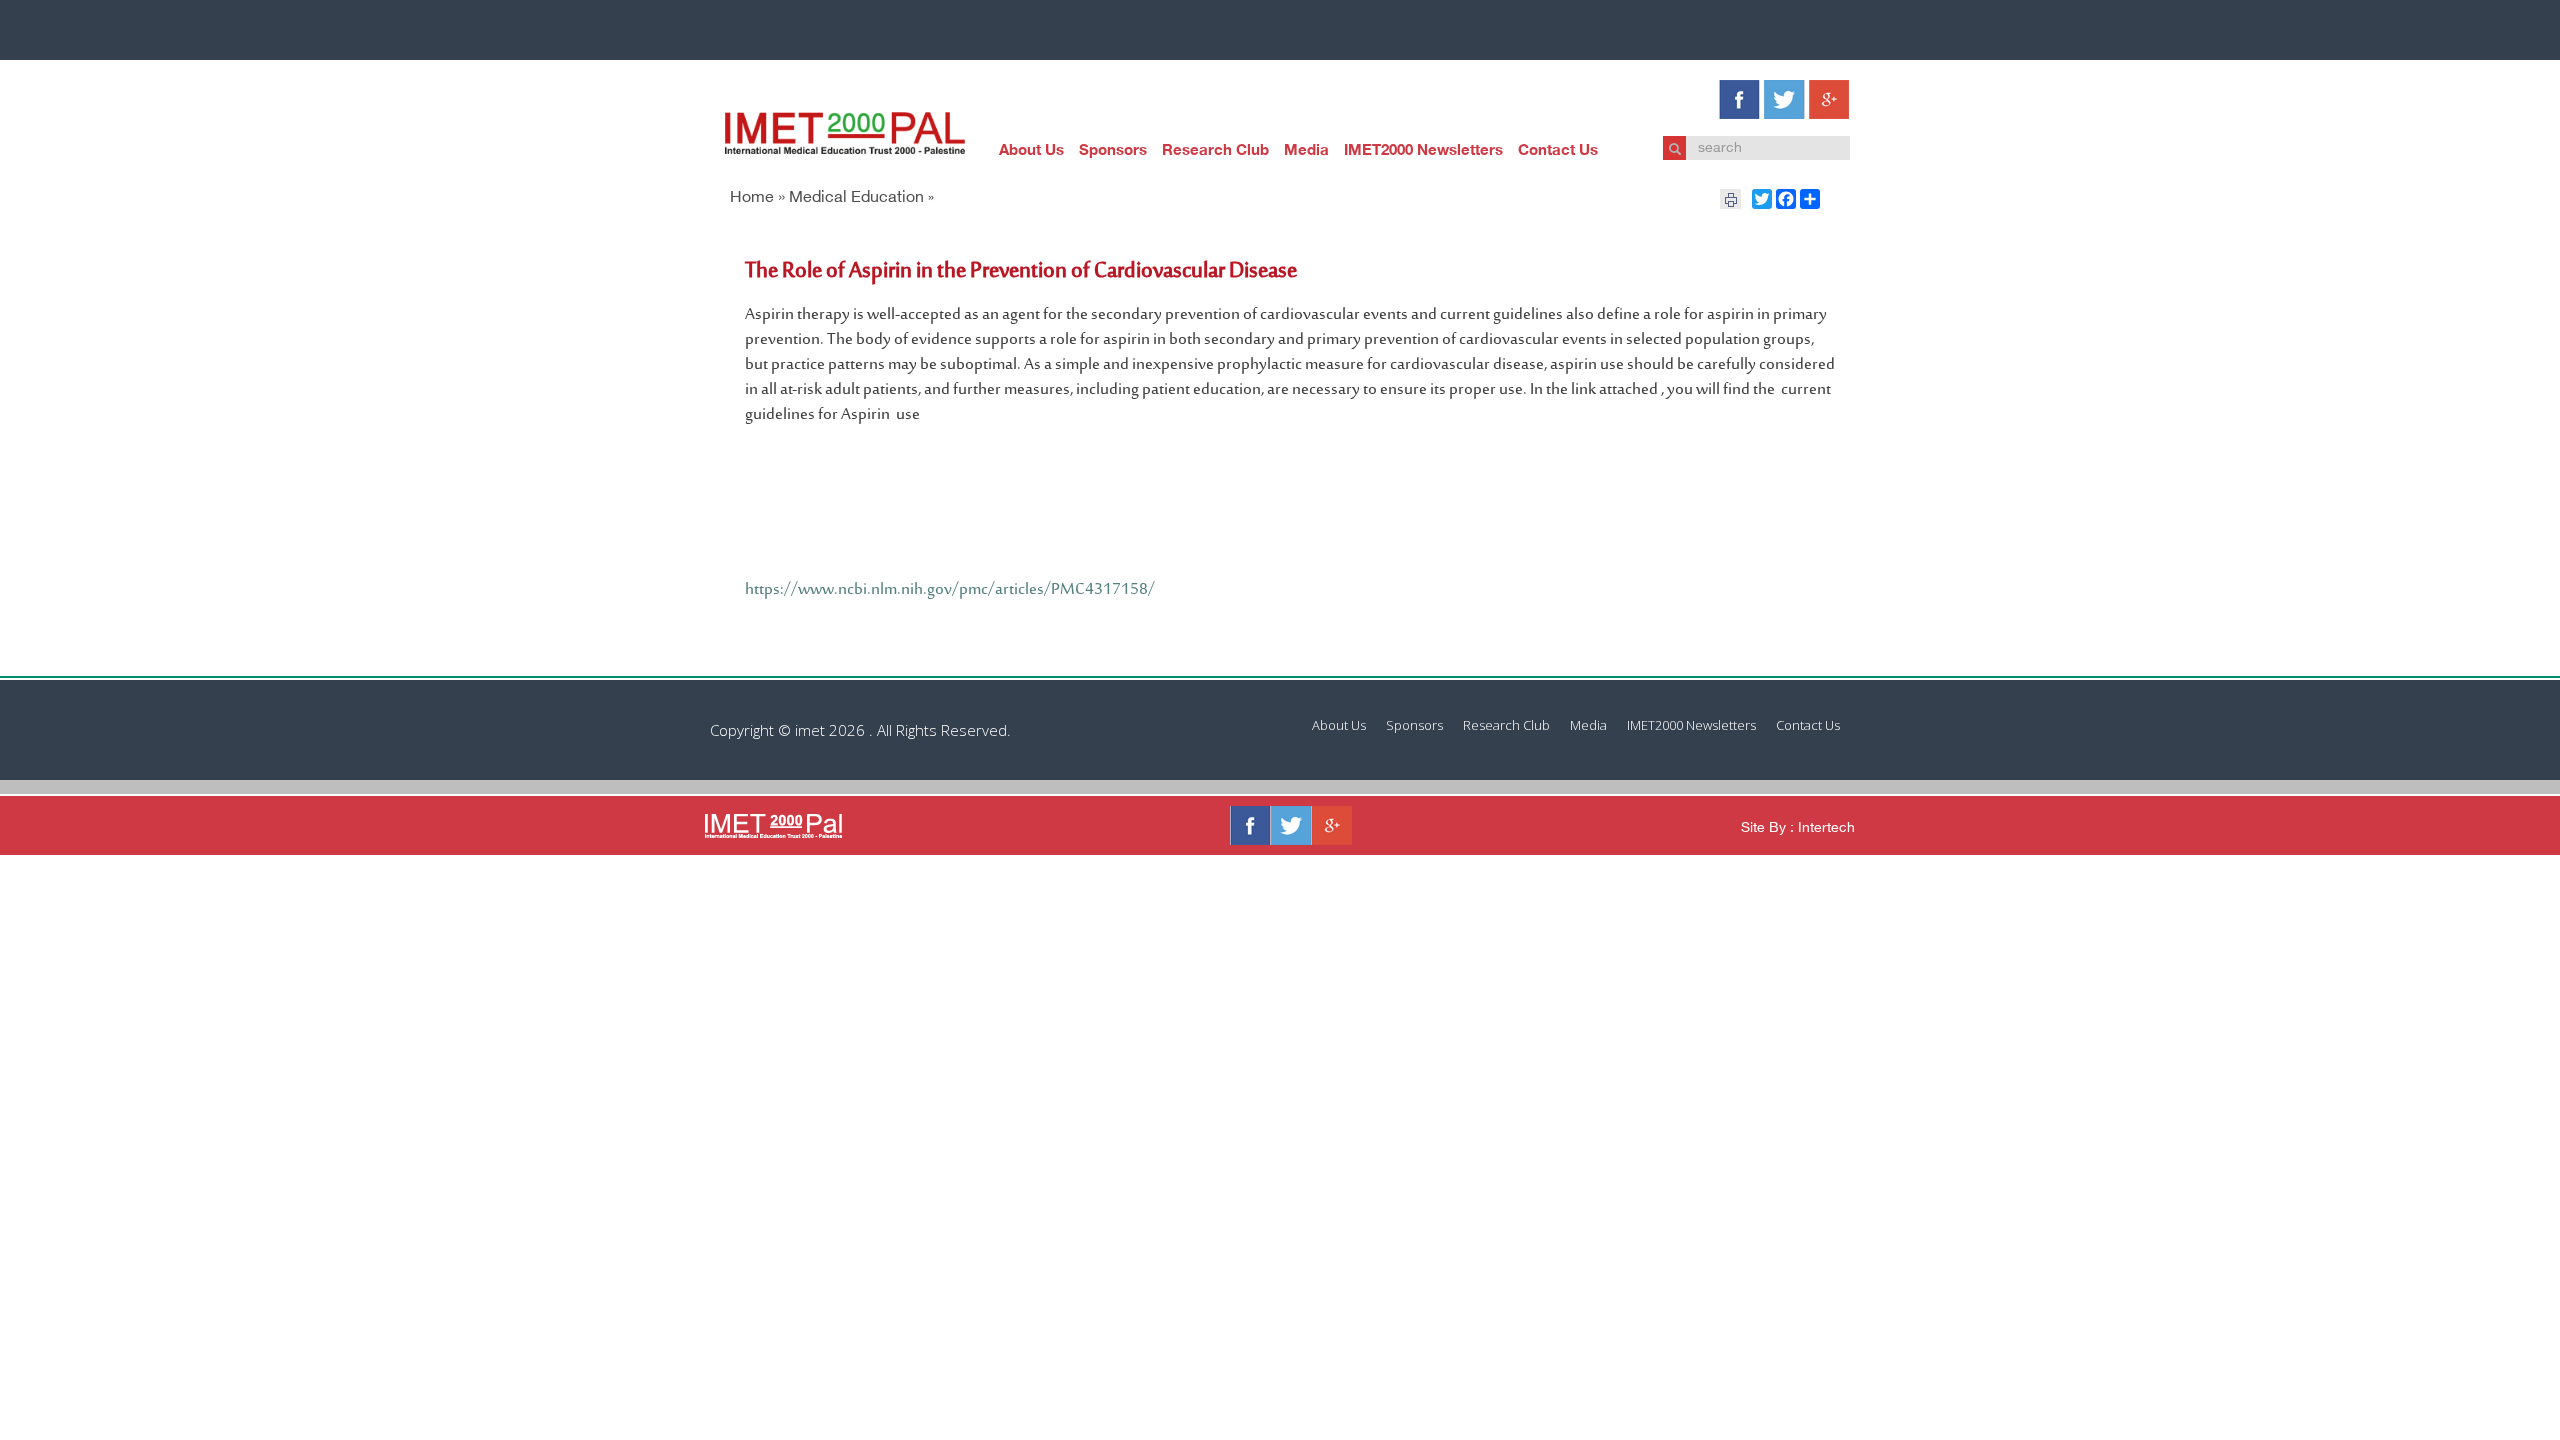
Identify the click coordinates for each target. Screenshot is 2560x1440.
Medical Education (856, 198)
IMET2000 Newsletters (1423, 151)
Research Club (1215, 151)
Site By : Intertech (1798, 828)
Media (1306, 151)
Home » (757, 198)
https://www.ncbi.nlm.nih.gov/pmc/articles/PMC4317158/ (950, 590)
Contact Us (1558, 151)
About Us (1031, 151)
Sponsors (1113, 151)
